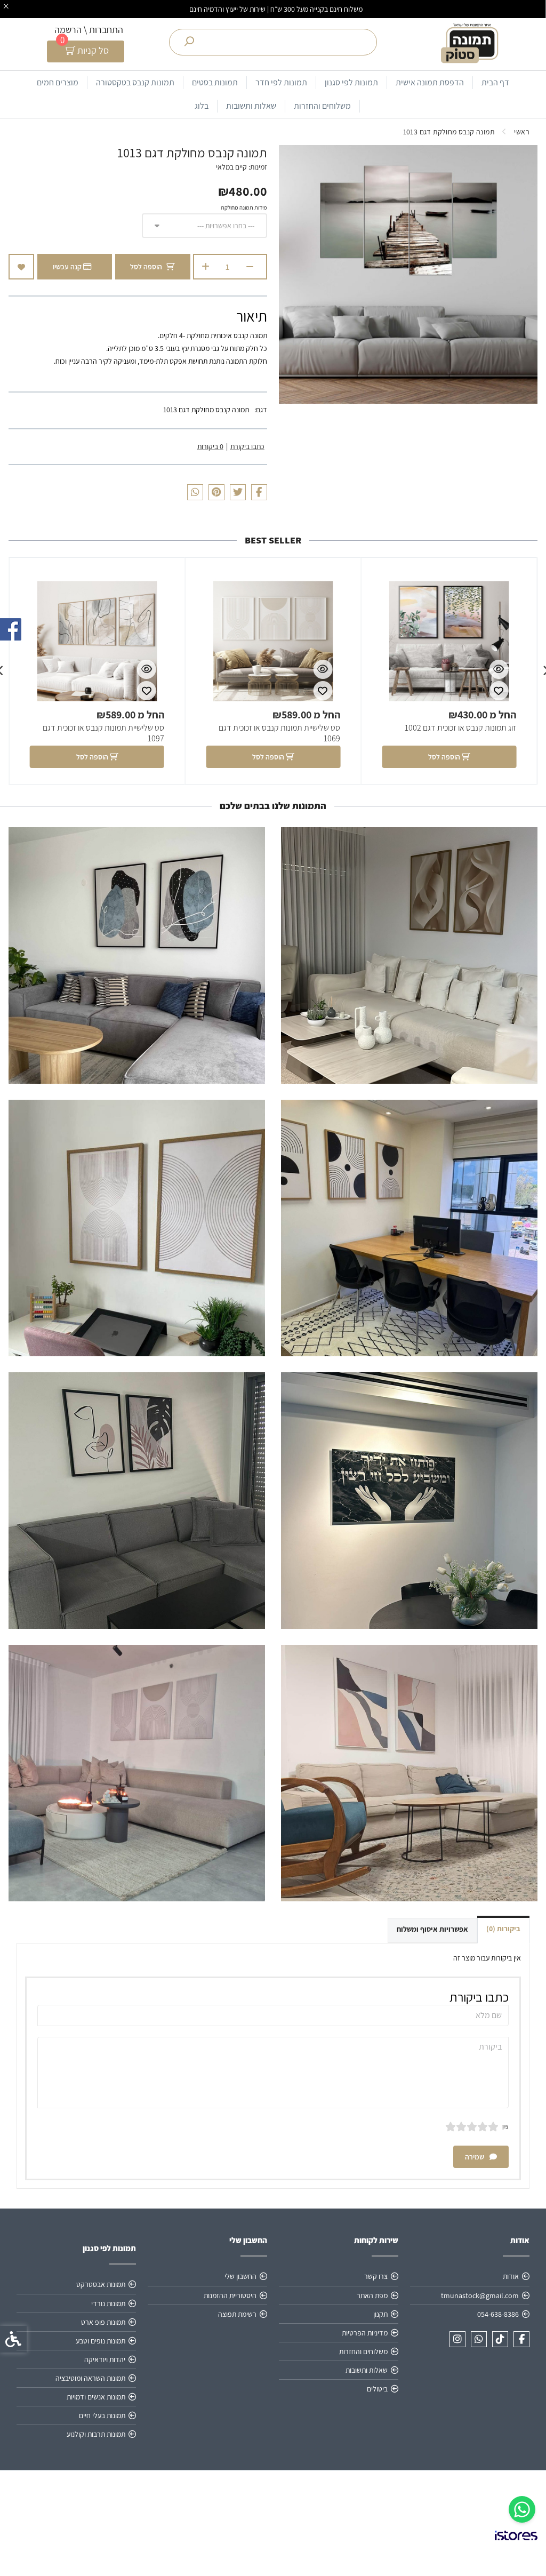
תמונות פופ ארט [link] (103, 2322)
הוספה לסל (146, 267)
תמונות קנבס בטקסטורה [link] (135, 82)
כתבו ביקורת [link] (247, 446)
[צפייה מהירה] (499, 669)
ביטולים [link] (377, 2389)
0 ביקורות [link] (210, 446)
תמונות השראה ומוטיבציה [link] (90, 2378)
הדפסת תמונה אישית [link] (430, 82)
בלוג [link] (202, 106)
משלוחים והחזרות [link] (322, 106)
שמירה (475, 2157)
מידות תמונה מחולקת (244, 207)
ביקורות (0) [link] (503, 1929)
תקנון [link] (380, 2314)
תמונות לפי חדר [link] (281, 82)
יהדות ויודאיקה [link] (105, 2359)
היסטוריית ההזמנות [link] (230, 2295)
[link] (522, 2509)
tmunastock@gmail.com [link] (480, 2295)
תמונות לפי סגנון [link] (351, 82)
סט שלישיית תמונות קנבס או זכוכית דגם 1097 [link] (103, 733)
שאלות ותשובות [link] (251, 106)
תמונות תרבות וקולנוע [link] (96, 2434)
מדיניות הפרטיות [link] (365, 2333)
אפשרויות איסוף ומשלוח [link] (432, 1929)
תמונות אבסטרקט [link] (101, 2284)
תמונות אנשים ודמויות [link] (96, 2397)
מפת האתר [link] (372, 2295)
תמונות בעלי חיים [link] (102, 2415)
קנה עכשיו (68, 267)
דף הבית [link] (495, 82)
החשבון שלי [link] (240, 2276)
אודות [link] (511, 2276)
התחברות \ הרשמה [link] (89, 30)
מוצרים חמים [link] (58, 82)
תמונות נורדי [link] (108, 2303)
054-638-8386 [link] (498, 2314)
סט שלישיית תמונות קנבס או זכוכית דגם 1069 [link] (279, 733)
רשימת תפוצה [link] (237, 2314)
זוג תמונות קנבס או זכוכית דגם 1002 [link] (460, 728)
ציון (505, 2126)
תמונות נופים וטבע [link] (101, 2341)
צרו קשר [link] (376, 2276)
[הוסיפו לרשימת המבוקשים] (21, 267)
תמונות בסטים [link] (215, 82)
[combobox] (204, 226)
